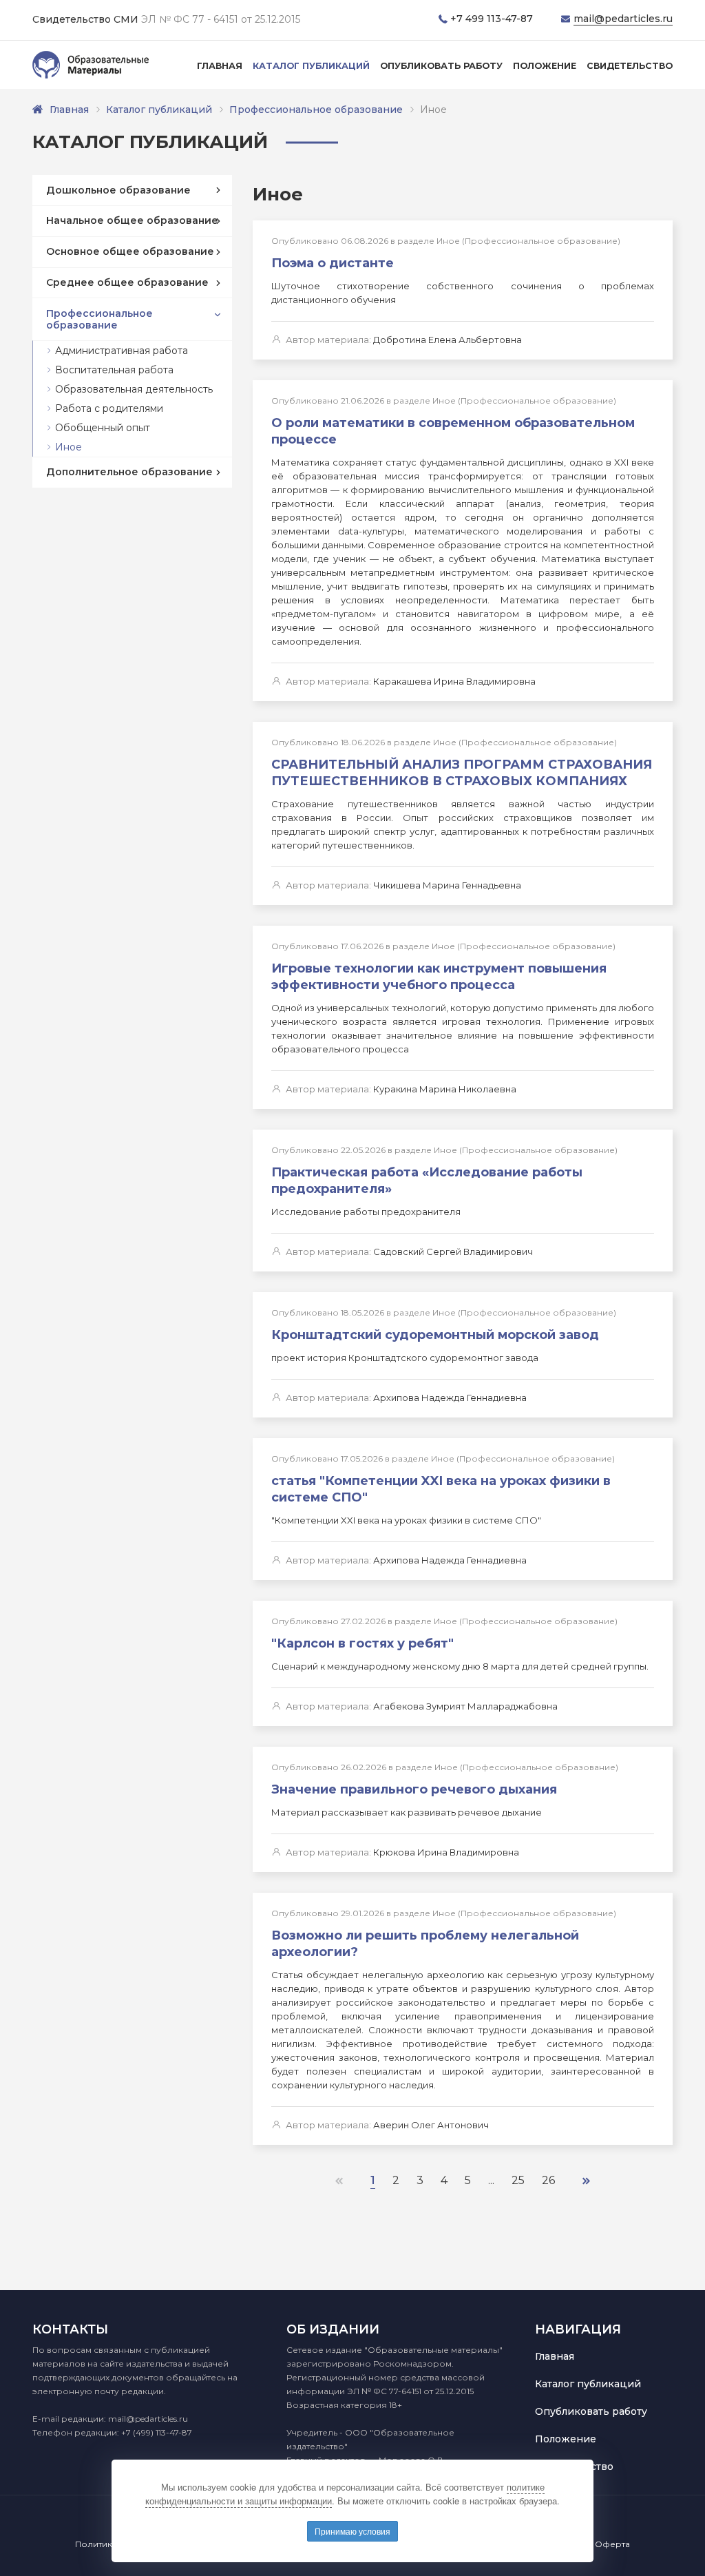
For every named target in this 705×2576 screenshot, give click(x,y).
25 (518, 2180)
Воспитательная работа (114, 370)
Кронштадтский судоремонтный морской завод (435, 1335)
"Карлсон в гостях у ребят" (362, 1643)
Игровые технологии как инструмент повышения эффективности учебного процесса (439, 977)
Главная (220, 66)
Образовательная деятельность (134, 389)
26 (548, 2180)
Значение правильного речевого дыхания (414, 1789)
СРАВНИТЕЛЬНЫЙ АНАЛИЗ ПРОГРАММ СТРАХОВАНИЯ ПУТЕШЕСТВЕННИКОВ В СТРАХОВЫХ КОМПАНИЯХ (462, 773)
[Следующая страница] (586, 2180)
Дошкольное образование (118, 190)
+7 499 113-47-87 (492, 19)
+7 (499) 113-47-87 (157, 2432)
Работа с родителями (109, 408)
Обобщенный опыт (103, 428)
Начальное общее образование (132, 220)
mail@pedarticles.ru (623, 19)
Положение (545, 66)
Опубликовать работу (441, 66)
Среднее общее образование (127, 282)
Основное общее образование (130, 251)
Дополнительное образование (129, 472)
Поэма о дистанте (333, 263)
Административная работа (122, 351)
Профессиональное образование (316, 110)
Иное (69, 447)
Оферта (612, 2544)
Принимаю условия (352, 2531)
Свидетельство (630, 66)
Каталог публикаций (311, 66)
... (491, 2180)
